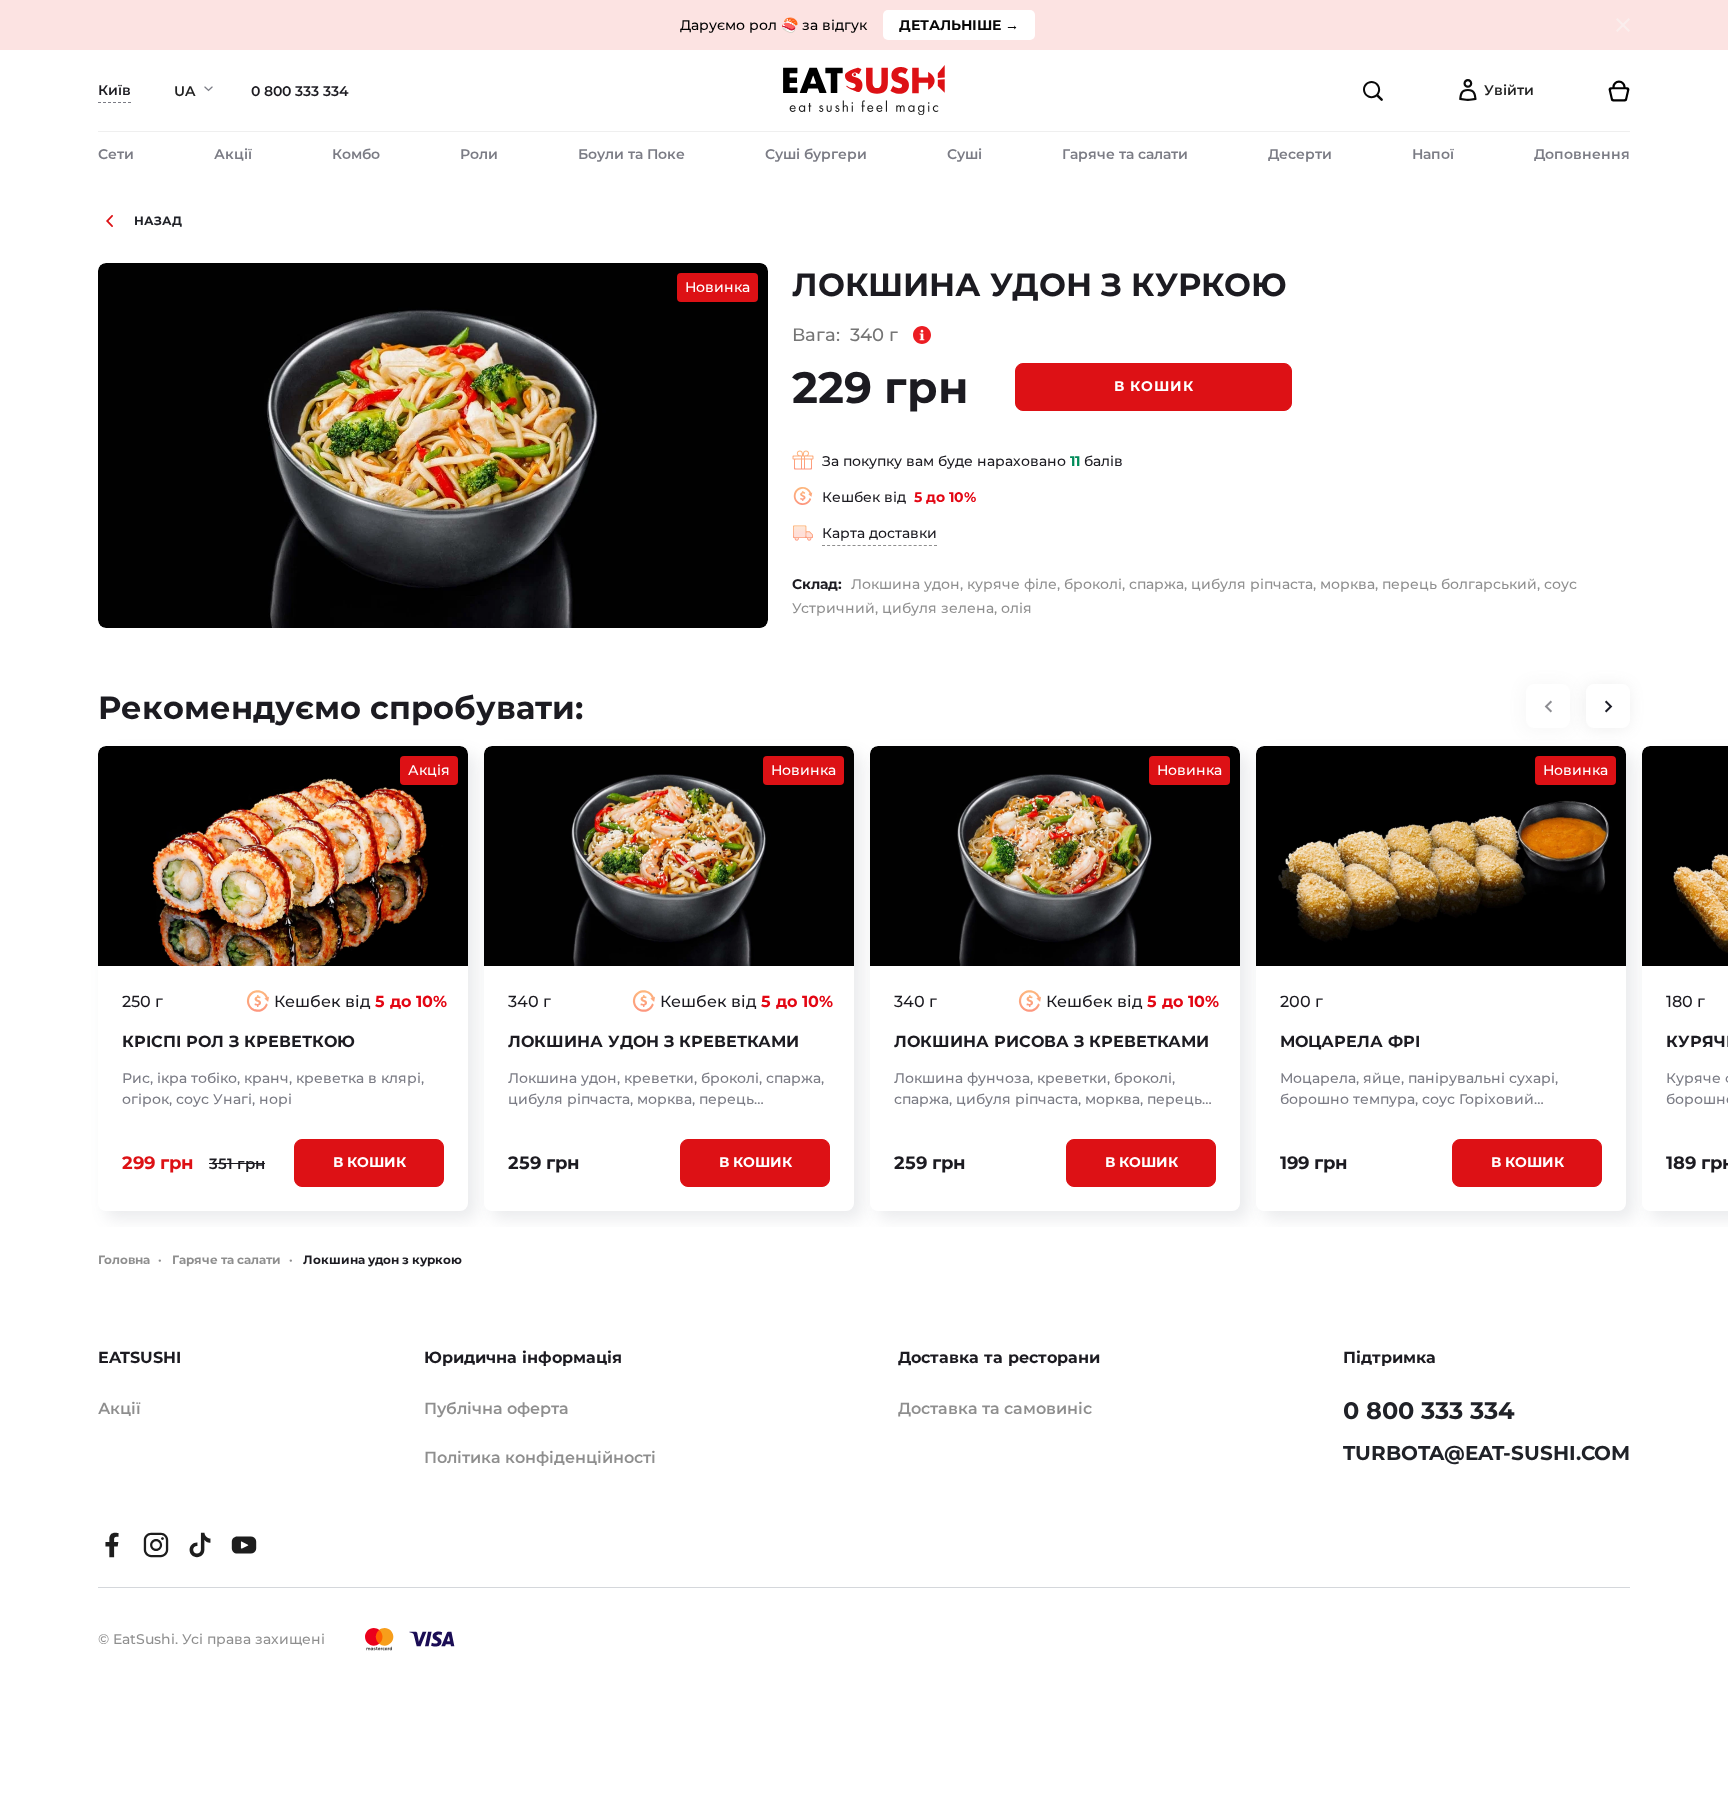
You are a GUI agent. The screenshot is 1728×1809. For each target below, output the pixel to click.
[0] (1590, 91)
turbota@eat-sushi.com (1486, 1453)
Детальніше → (959, 25)
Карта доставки (879, 533)
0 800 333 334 (300, 91)
